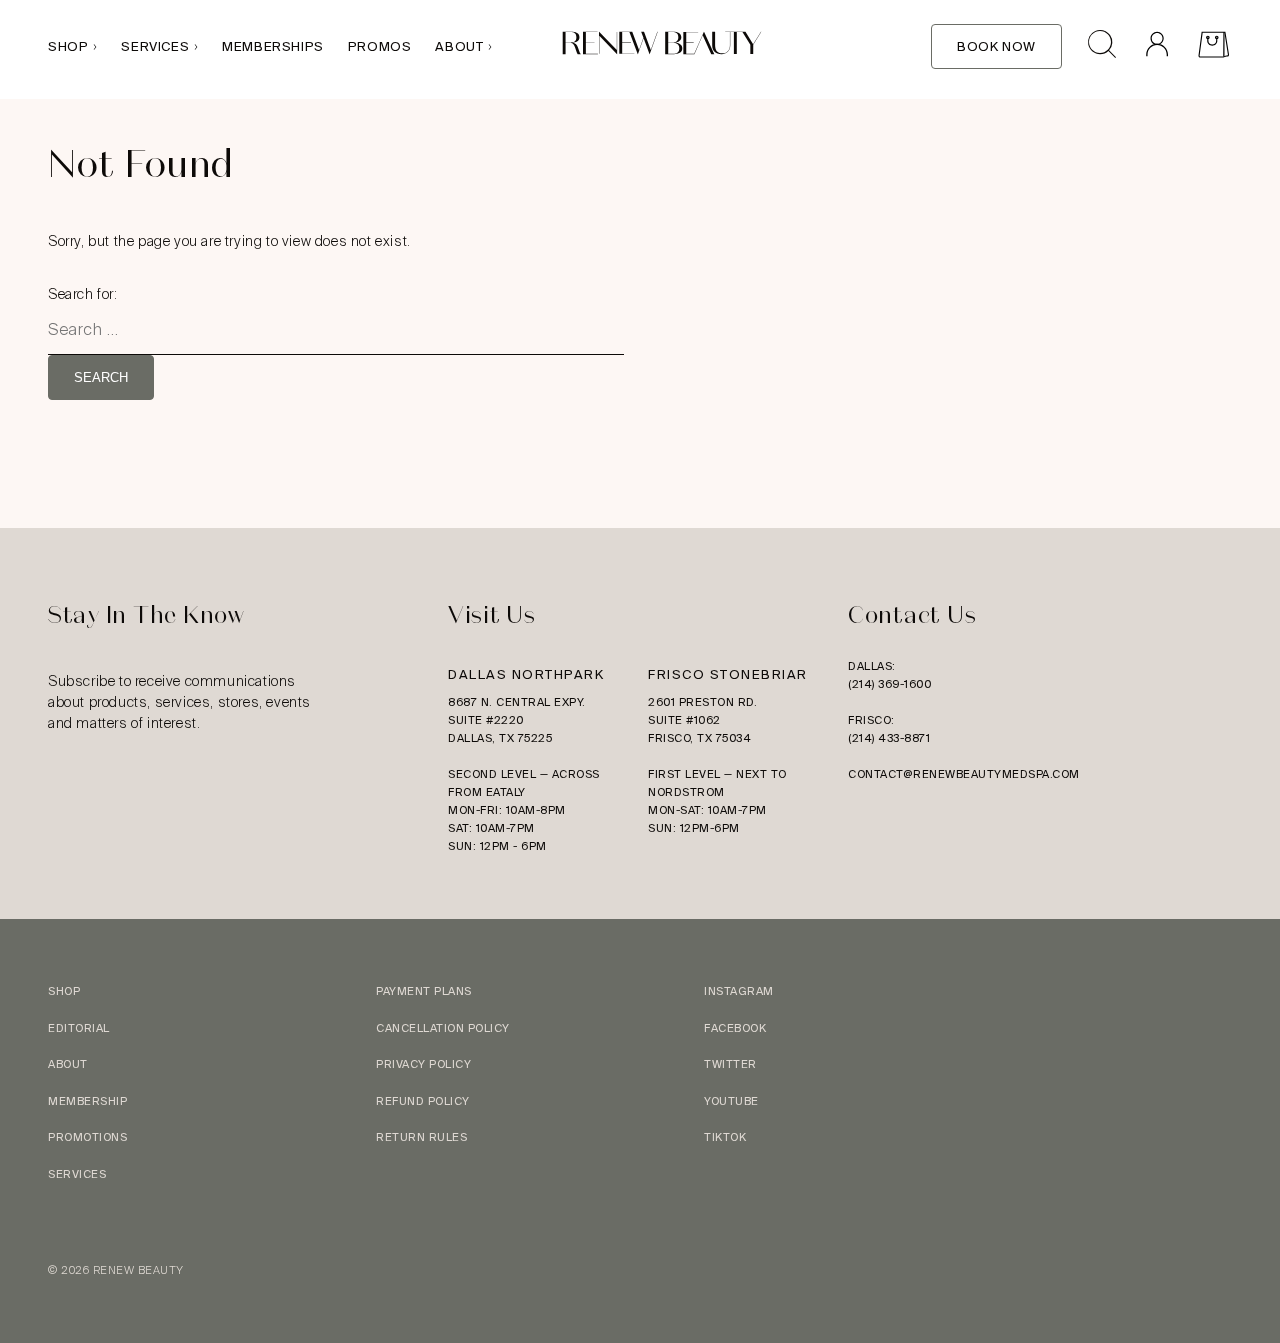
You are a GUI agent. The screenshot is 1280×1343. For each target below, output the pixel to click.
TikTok (725, 1137)
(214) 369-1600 (889, 684)
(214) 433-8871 (889, 738)
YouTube (731, 1101)
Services (155, 46)
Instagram (739, 991)
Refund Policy (423, 1101)
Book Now (996, 46)
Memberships (273, 46)
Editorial (79, 1028)
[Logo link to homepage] (662, 46)
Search (101, 377)
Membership (87, 1101)
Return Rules (421, 1137)
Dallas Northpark (526, 674)
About (459, 46)
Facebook (735, 1028)
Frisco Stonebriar (728, 674)
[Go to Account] (1156, 47)
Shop (68, 46)
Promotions (87, 1137)
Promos (380, 46)
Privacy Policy (423, 1064)
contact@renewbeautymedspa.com (964, 774)
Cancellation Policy (443, 1028)
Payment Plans (424, 991)
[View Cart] (1213, 47)
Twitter (730, 1064)
